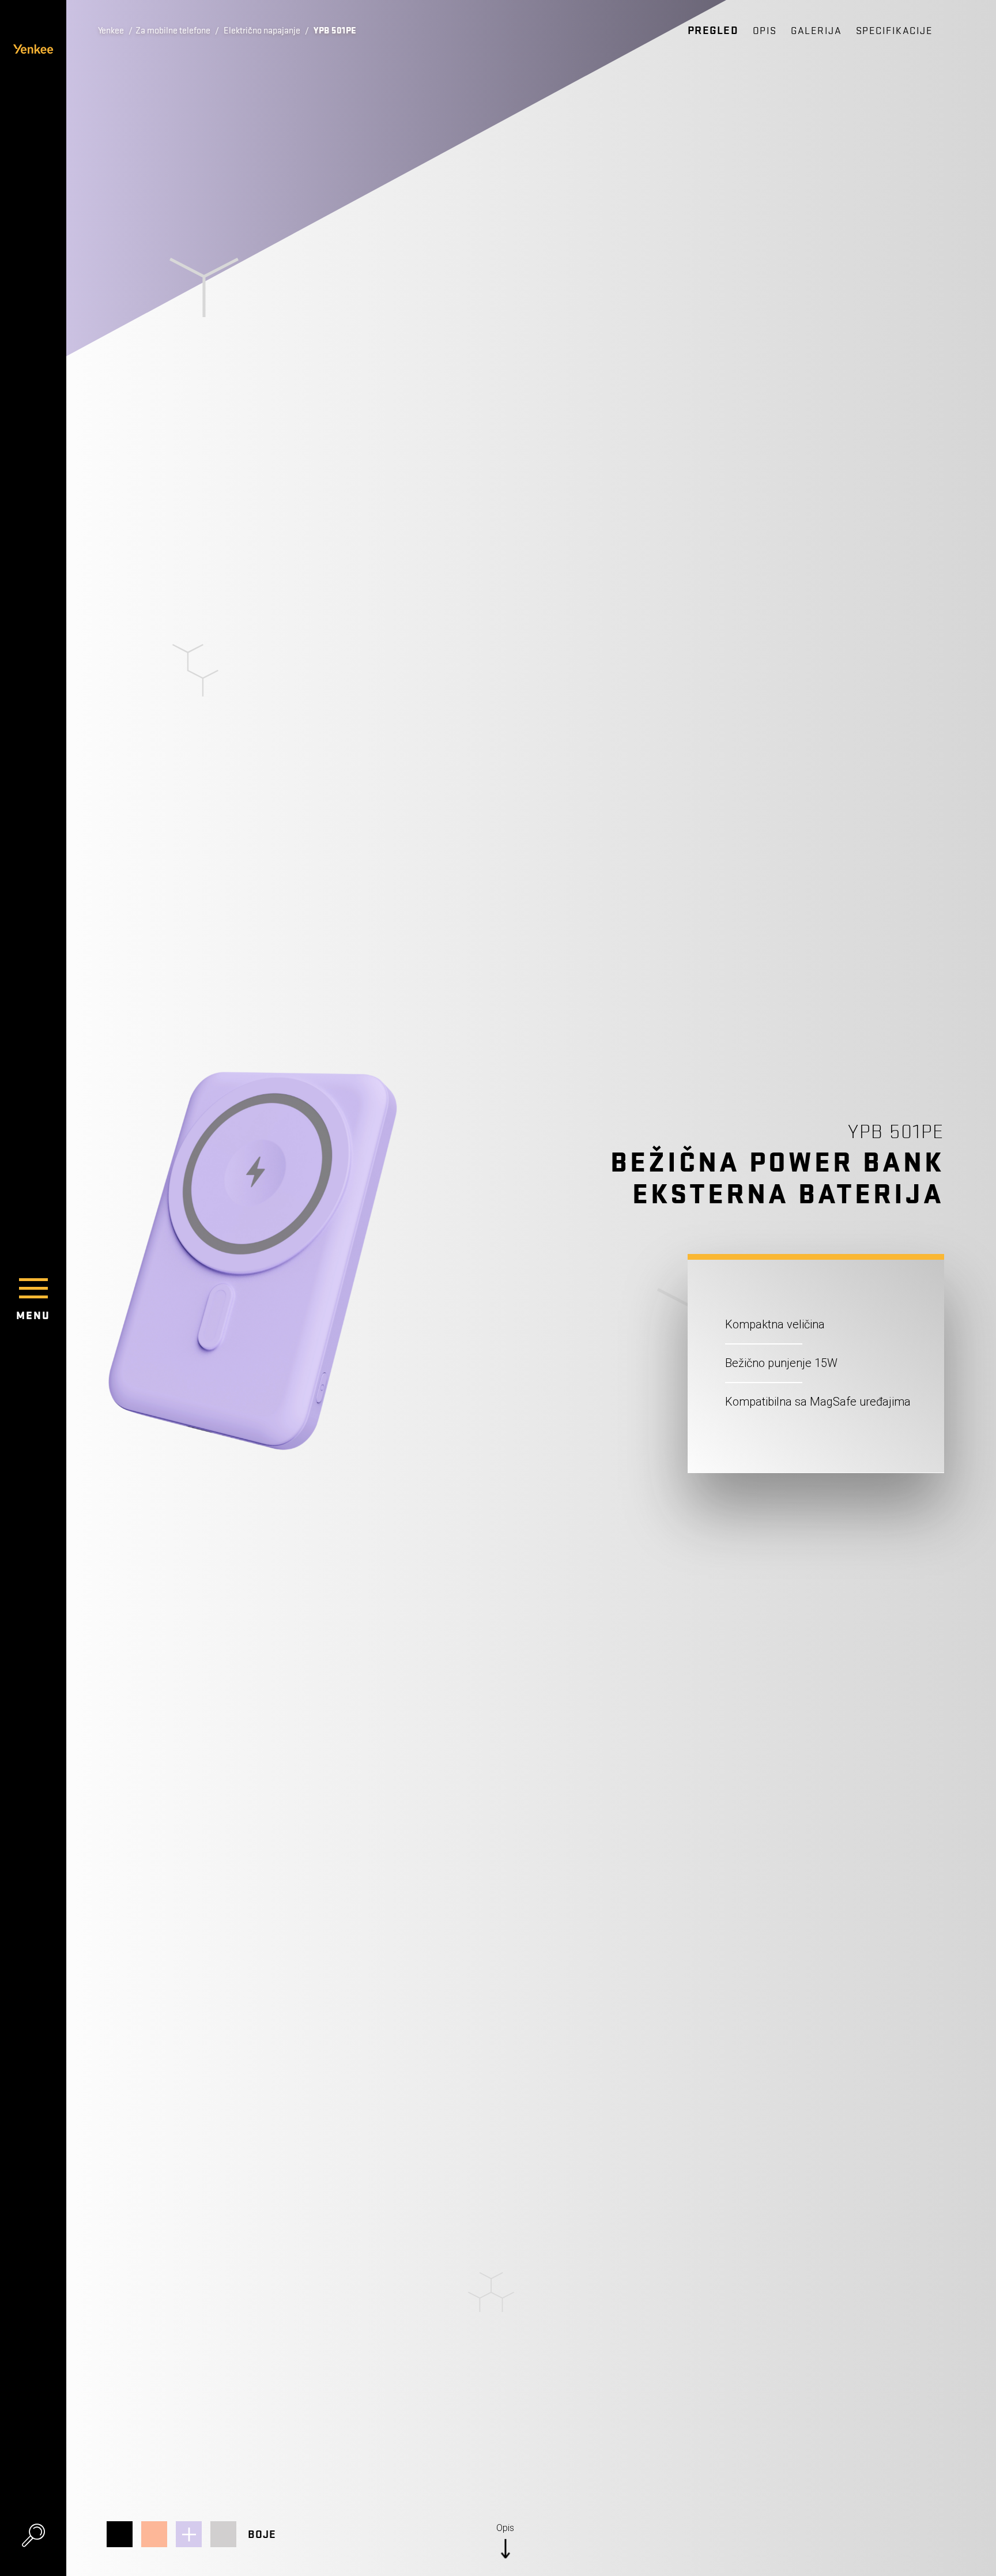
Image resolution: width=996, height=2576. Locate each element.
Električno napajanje (262, 31)
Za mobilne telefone (173, 31)
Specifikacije (895, 31)
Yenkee (111, 31)
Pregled (713, 31)
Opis (765, 31)
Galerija (816, 31)
